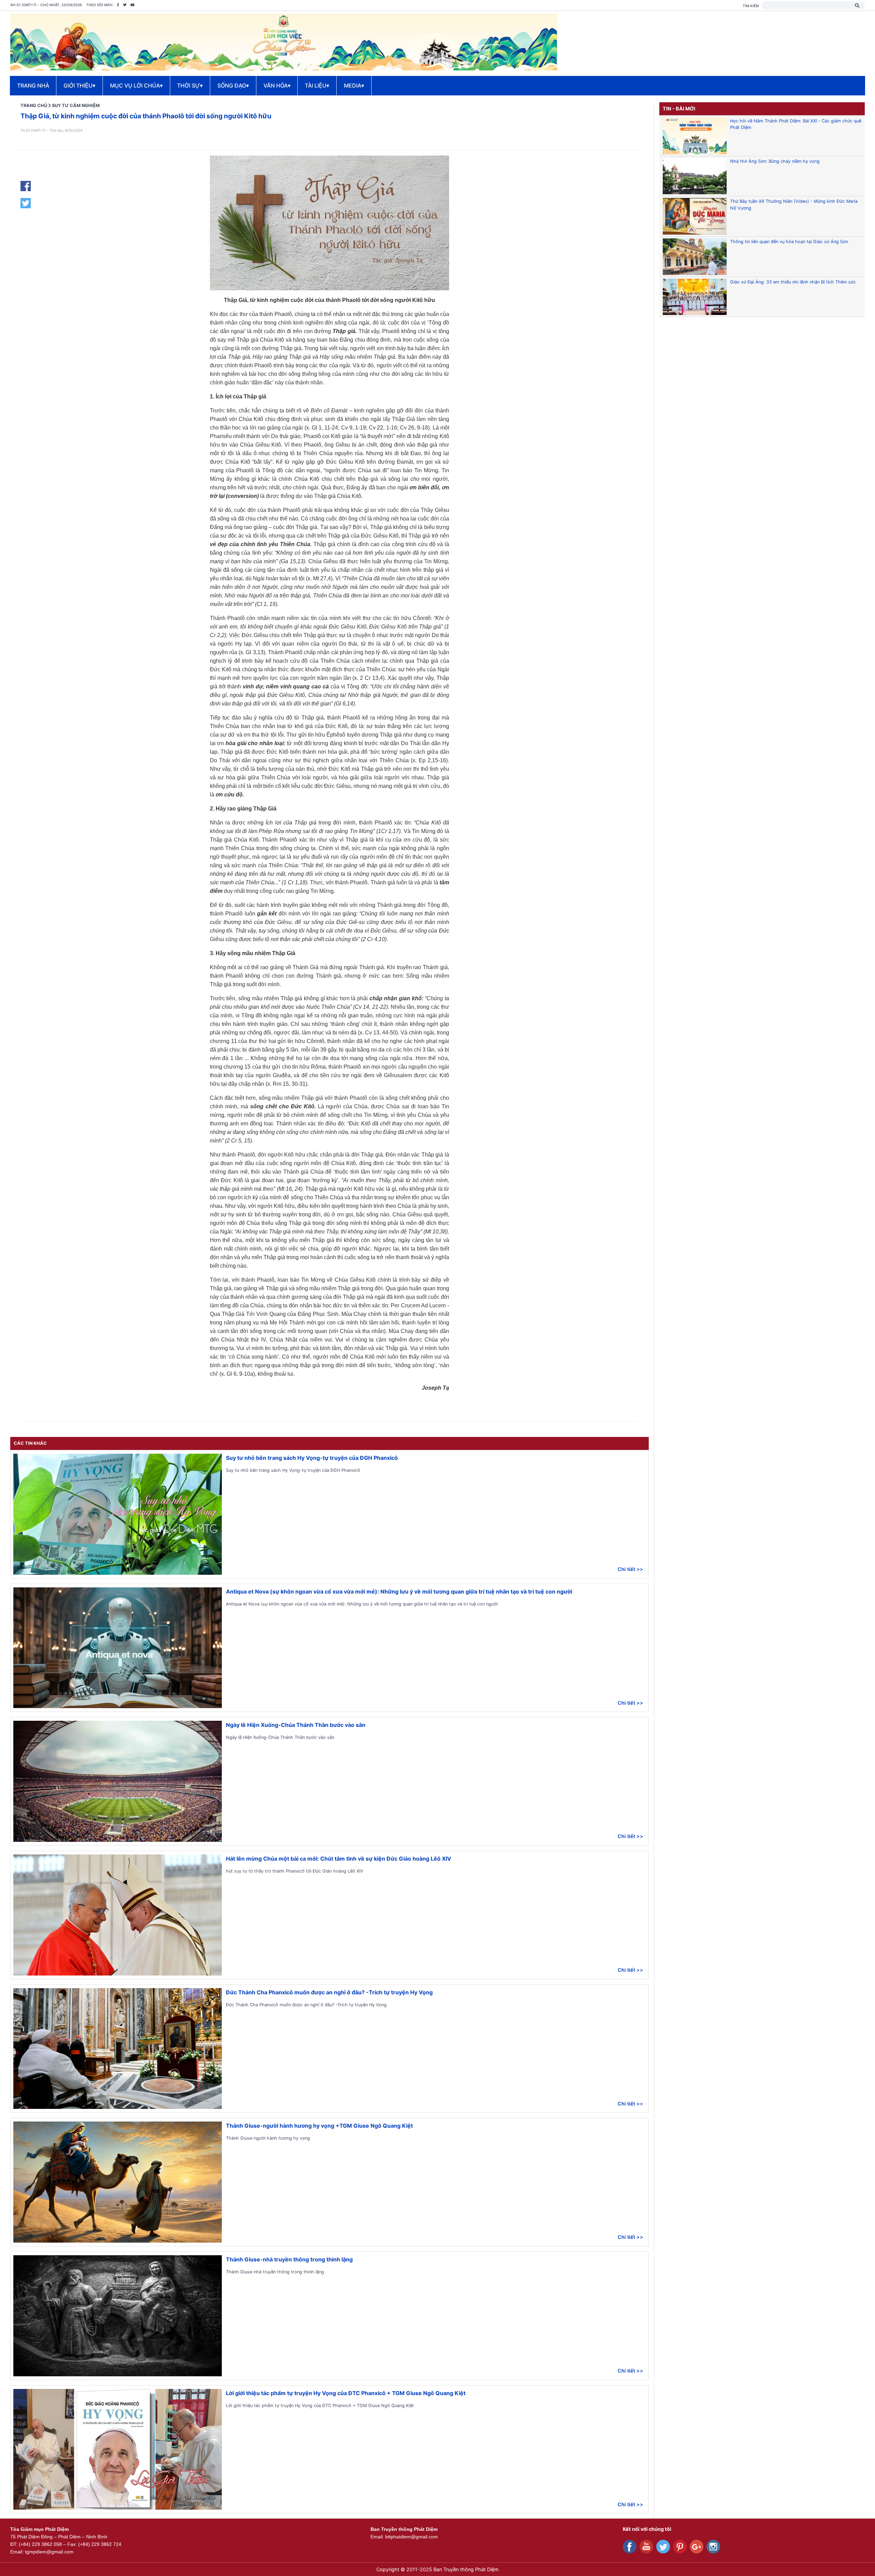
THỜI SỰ (190, 85)
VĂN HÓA (277, 85)
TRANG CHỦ (34, 105)
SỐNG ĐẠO (233, 85)
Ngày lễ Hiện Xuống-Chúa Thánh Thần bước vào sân (296, 1725)
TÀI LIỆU (317, 85)
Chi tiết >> (630, 1569)
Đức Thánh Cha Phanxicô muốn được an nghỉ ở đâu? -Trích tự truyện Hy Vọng (329, 1992)
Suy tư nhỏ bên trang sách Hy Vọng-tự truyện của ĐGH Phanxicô (312, 1458)
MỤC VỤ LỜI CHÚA (136, 85)
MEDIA (354, 85)
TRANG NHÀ (33, 85)
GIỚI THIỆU (79, 85)
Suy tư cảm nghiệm (76, 105)
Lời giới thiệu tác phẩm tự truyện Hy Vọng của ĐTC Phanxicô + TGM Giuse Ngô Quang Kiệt (346, 2393)
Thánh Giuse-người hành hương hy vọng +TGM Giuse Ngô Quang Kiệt (319, 2126)
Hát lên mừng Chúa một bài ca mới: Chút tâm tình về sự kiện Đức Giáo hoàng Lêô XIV (339, 1859)
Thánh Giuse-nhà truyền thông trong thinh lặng (289, 2259)
